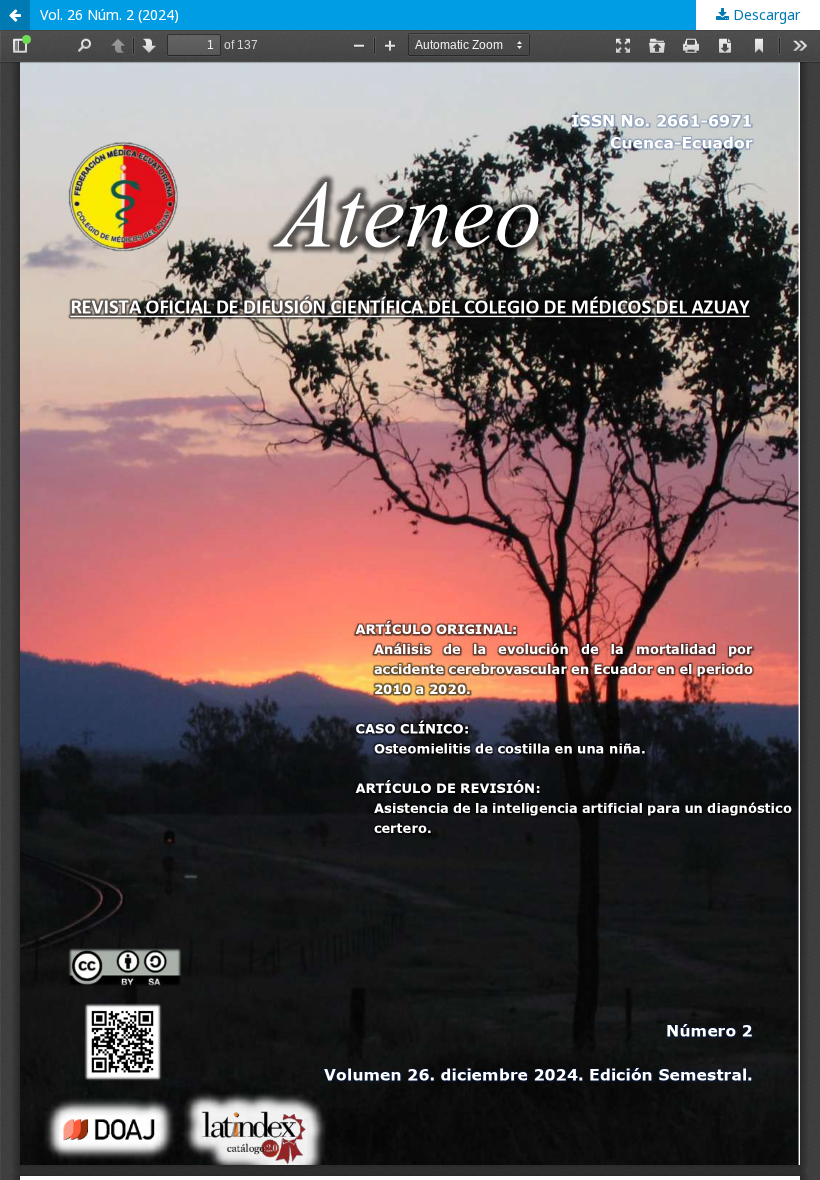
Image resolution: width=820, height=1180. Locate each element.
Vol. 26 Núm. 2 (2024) (109, 14)
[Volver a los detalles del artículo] (15, 15)
